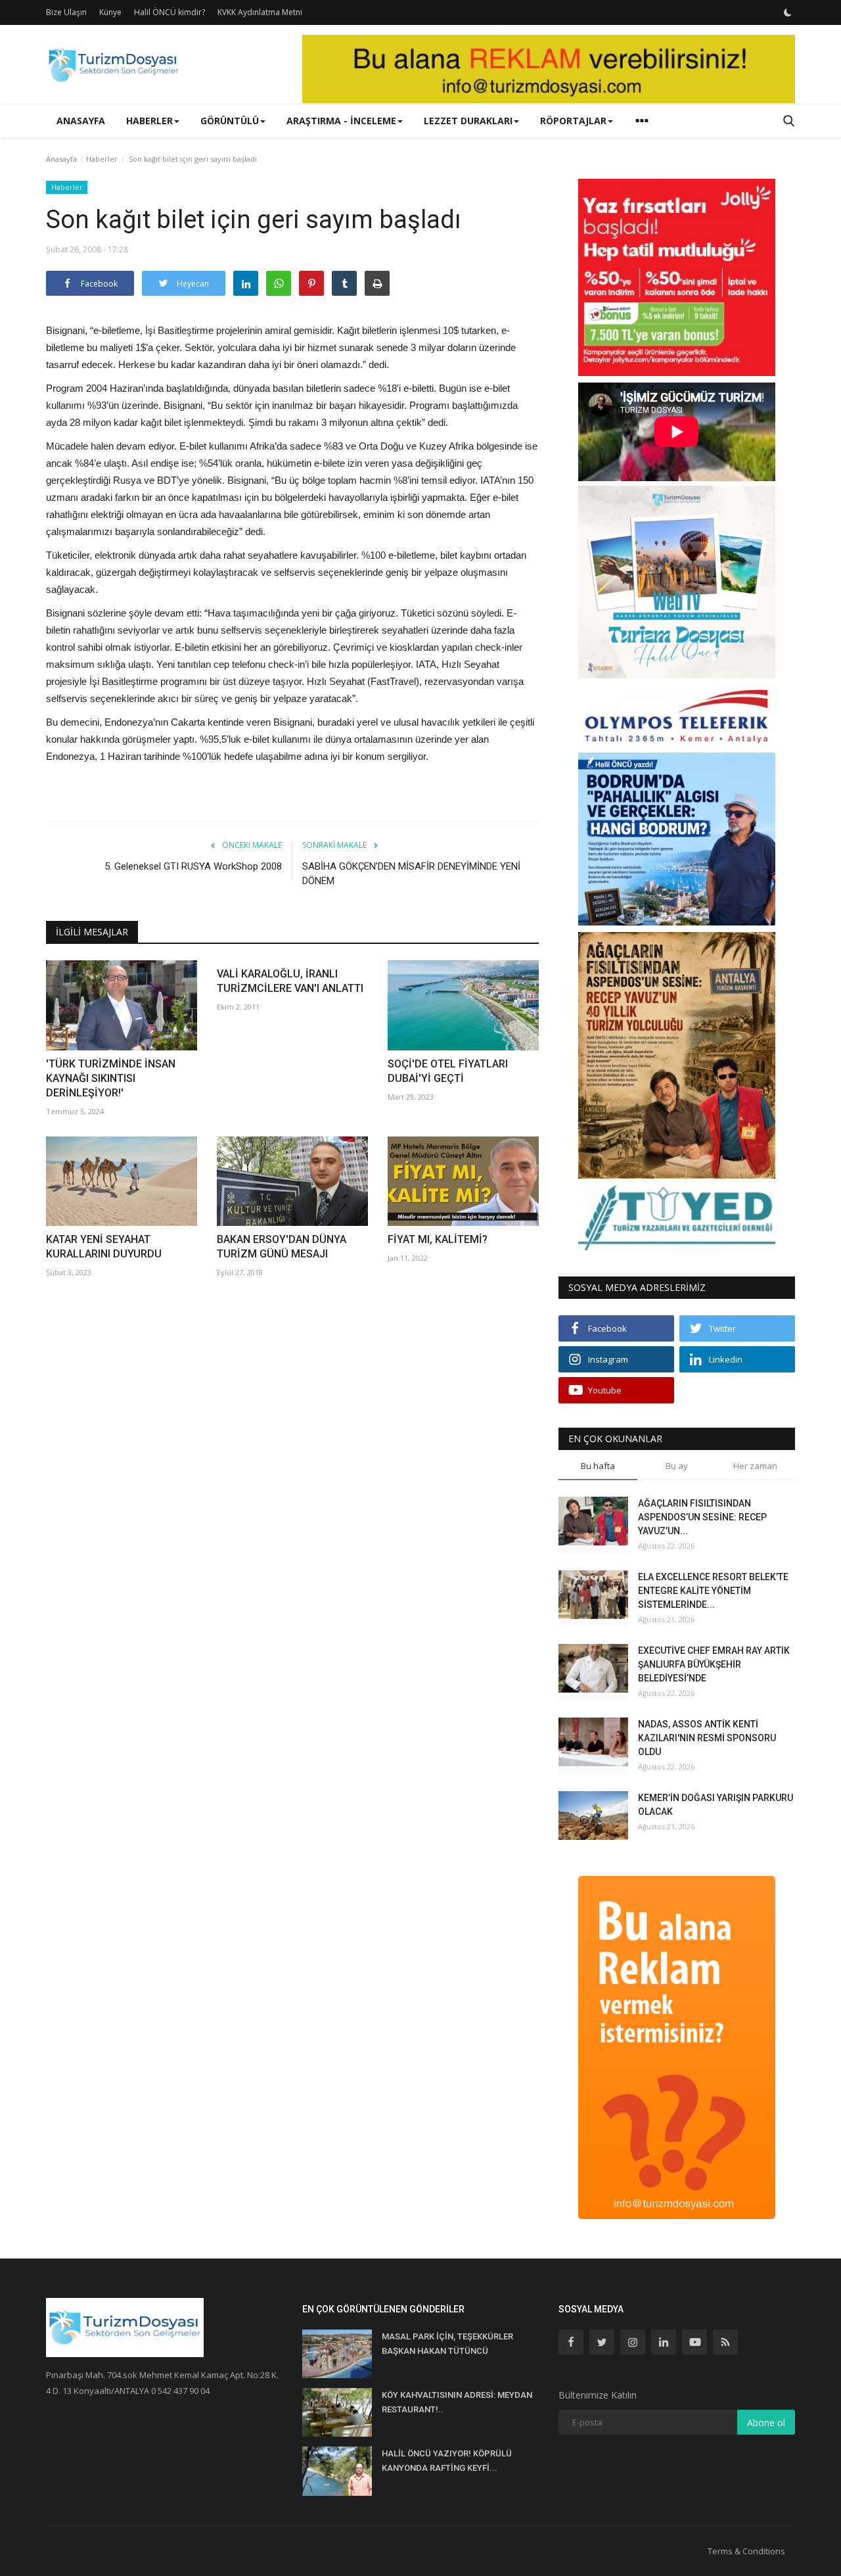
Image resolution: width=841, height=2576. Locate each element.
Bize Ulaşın (66, 12)
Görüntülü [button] (230, 121)
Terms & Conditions (746, 2551)
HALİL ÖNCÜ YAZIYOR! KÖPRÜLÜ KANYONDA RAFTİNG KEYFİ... (447, 2461)
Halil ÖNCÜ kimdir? (170, 12)
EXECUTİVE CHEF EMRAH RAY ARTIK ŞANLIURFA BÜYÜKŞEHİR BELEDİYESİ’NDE (714, 1664)
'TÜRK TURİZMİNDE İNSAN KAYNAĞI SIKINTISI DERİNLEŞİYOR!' (111, 1078)
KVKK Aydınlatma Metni (260, 12)
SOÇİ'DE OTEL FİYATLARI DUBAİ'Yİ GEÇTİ (448, 1071)
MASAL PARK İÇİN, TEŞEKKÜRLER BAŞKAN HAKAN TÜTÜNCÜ (447, 2344)
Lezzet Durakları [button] (468, 121)
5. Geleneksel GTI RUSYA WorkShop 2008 (193, 866)
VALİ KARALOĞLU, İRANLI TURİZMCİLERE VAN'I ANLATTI (290, 981)
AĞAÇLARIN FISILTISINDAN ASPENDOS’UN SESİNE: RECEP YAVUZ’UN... (702, 1517)
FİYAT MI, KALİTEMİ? (438, 1239)
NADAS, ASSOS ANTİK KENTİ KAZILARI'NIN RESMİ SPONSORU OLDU (707, 1738)
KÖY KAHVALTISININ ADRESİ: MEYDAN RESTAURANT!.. (457, 2402)
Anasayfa (81, 121)
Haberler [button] (149, 121)
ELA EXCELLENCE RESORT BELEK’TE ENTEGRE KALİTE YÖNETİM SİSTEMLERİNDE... (713, 1591)
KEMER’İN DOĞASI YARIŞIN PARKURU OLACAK (716, 1805)
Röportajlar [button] (573, 121)
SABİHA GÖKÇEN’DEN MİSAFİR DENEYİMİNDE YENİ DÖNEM (411, 874)
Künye (110, 12)
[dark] (788, 12)
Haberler (102, 159)
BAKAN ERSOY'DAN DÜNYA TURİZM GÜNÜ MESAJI (282, 1247)
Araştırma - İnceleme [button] (341, 121)
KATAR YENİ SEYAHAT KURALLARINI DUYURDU (104, 1247)
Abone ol (766, 2423)
